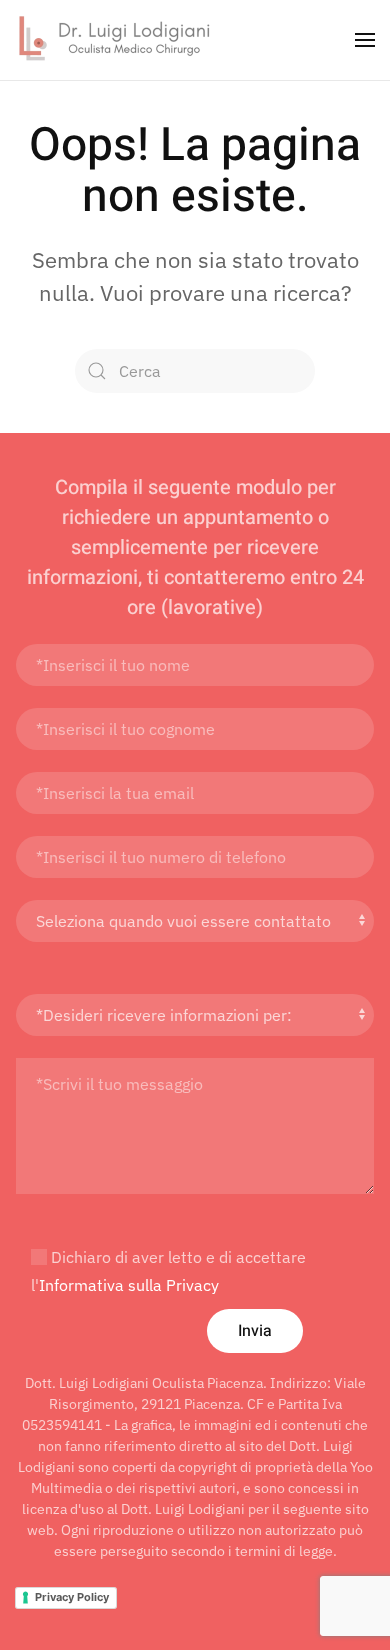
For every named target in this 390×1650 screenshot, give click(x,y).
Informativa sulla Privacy (129, 1285)
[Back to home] (115, 40)
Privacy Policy (72, 1597)
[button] (365, 40)
